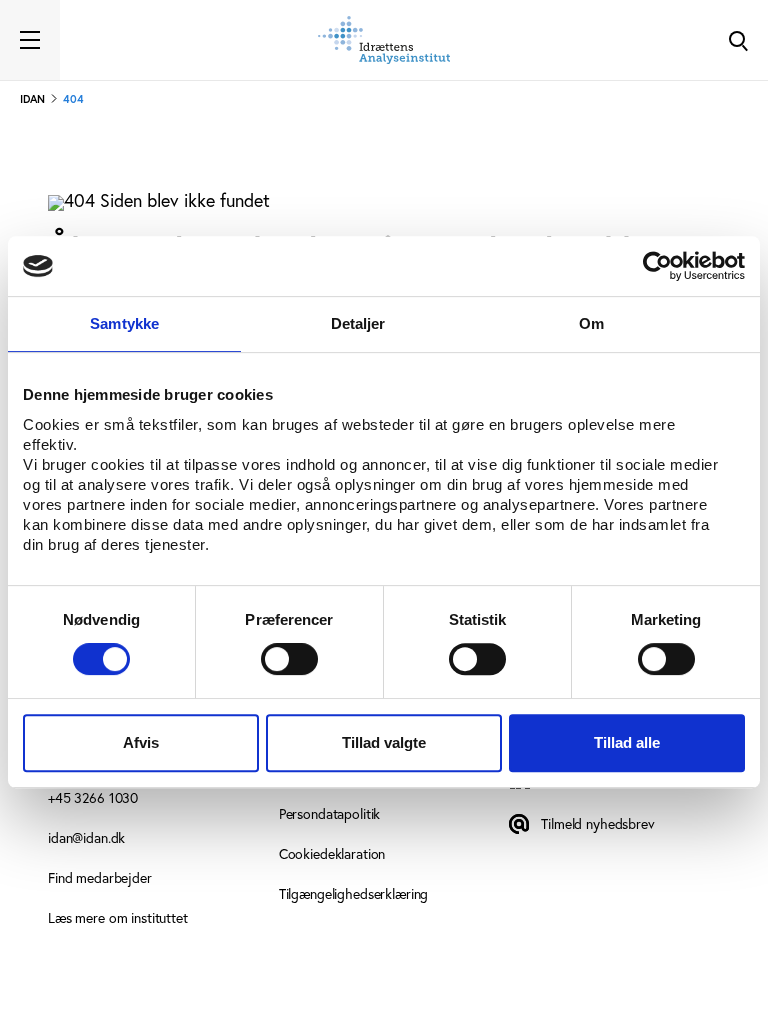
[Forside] (384, 40)
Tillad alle (627, 742)
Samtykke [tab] (124, 323)
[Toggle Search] (738, 40)
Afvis (141, 742)
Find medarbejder (100, 877)
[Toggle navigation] (30, 40)
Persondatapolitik (330, 813)
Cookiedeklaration (332, 853)
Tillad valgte (384, 742)
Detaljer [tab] (358, 323)
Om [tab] (591, 323)
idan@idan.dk (86, 837)
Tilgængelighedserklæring (354, 893)
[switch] (289, 659)
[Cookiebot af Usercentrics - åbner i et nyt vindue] (657, 266)
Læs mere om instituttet (118, 917)
